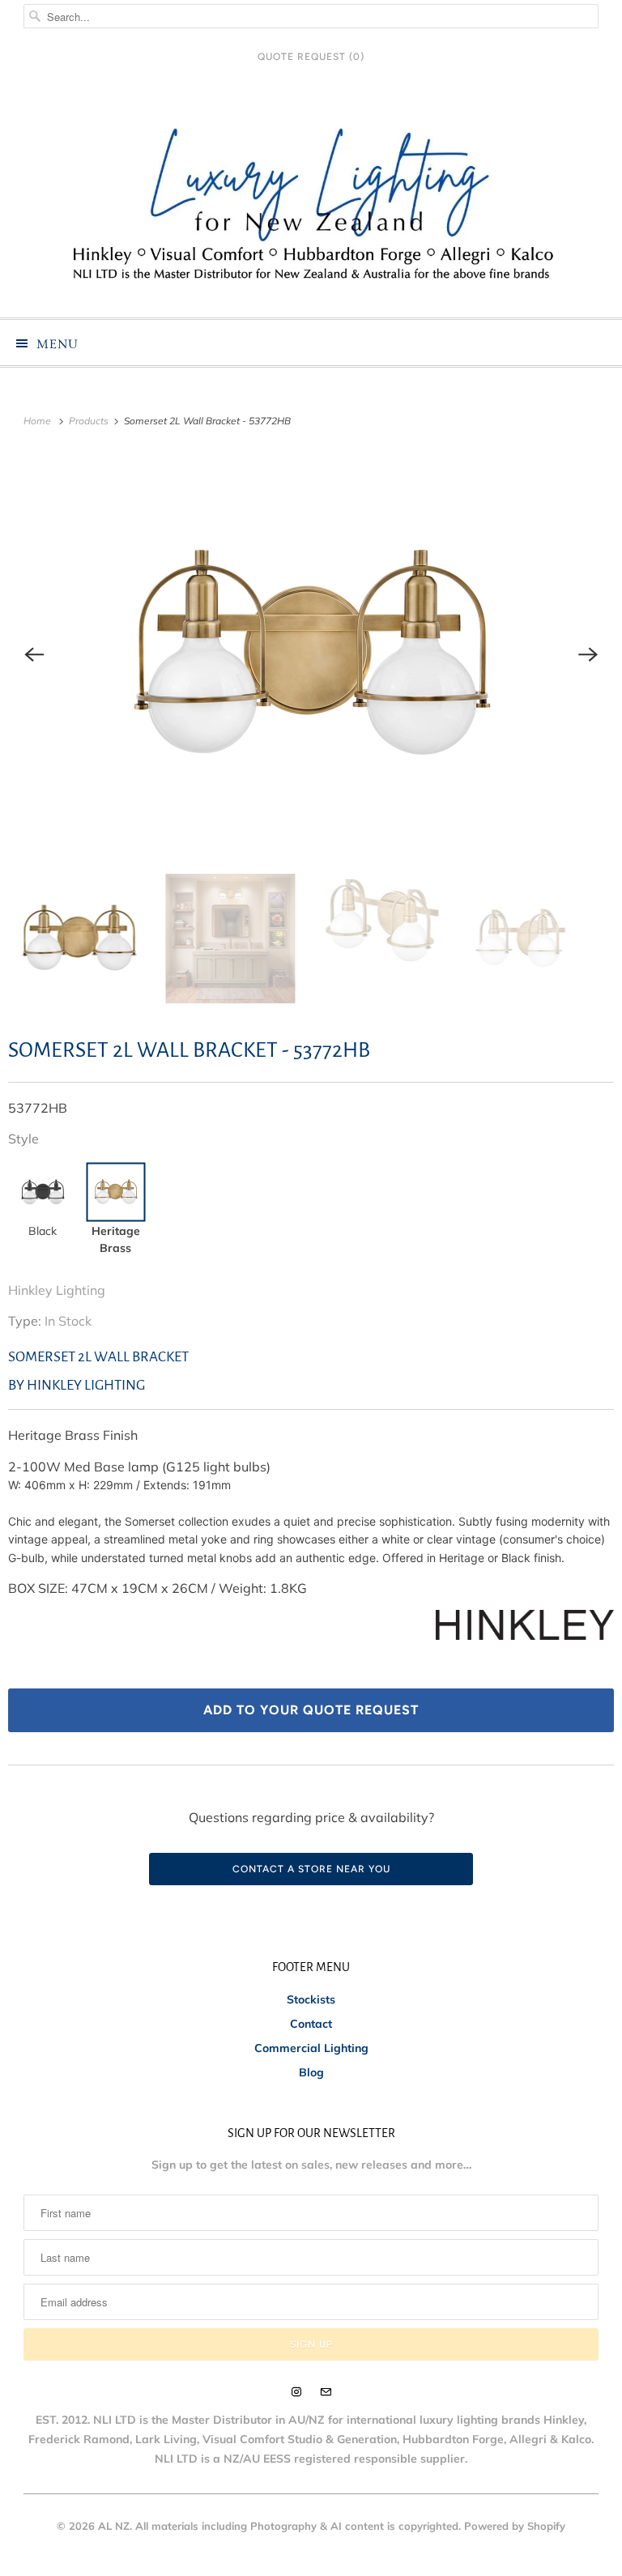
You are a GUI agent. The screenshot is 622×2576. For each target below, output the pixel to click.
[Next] (588, 655)
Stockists (311, 1999)
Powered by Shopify (515, 2526)
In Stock (68, 1321)
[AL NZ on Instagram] (296, 2392)
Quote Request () (311, 57)
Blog (311, 2072)
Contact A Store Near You (311, 1869)
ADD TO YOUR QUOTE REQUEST (311, 1710)
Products (90, 421)
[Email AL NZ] (326, 2392)
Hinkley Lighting (57, 1290)
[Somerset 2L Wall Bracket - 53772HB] (311, 655)
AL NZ (114, 2526)
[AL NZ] (311, 202)
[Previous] (34, 655)
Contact (311, 2024)
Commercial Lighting (311, 2048)
